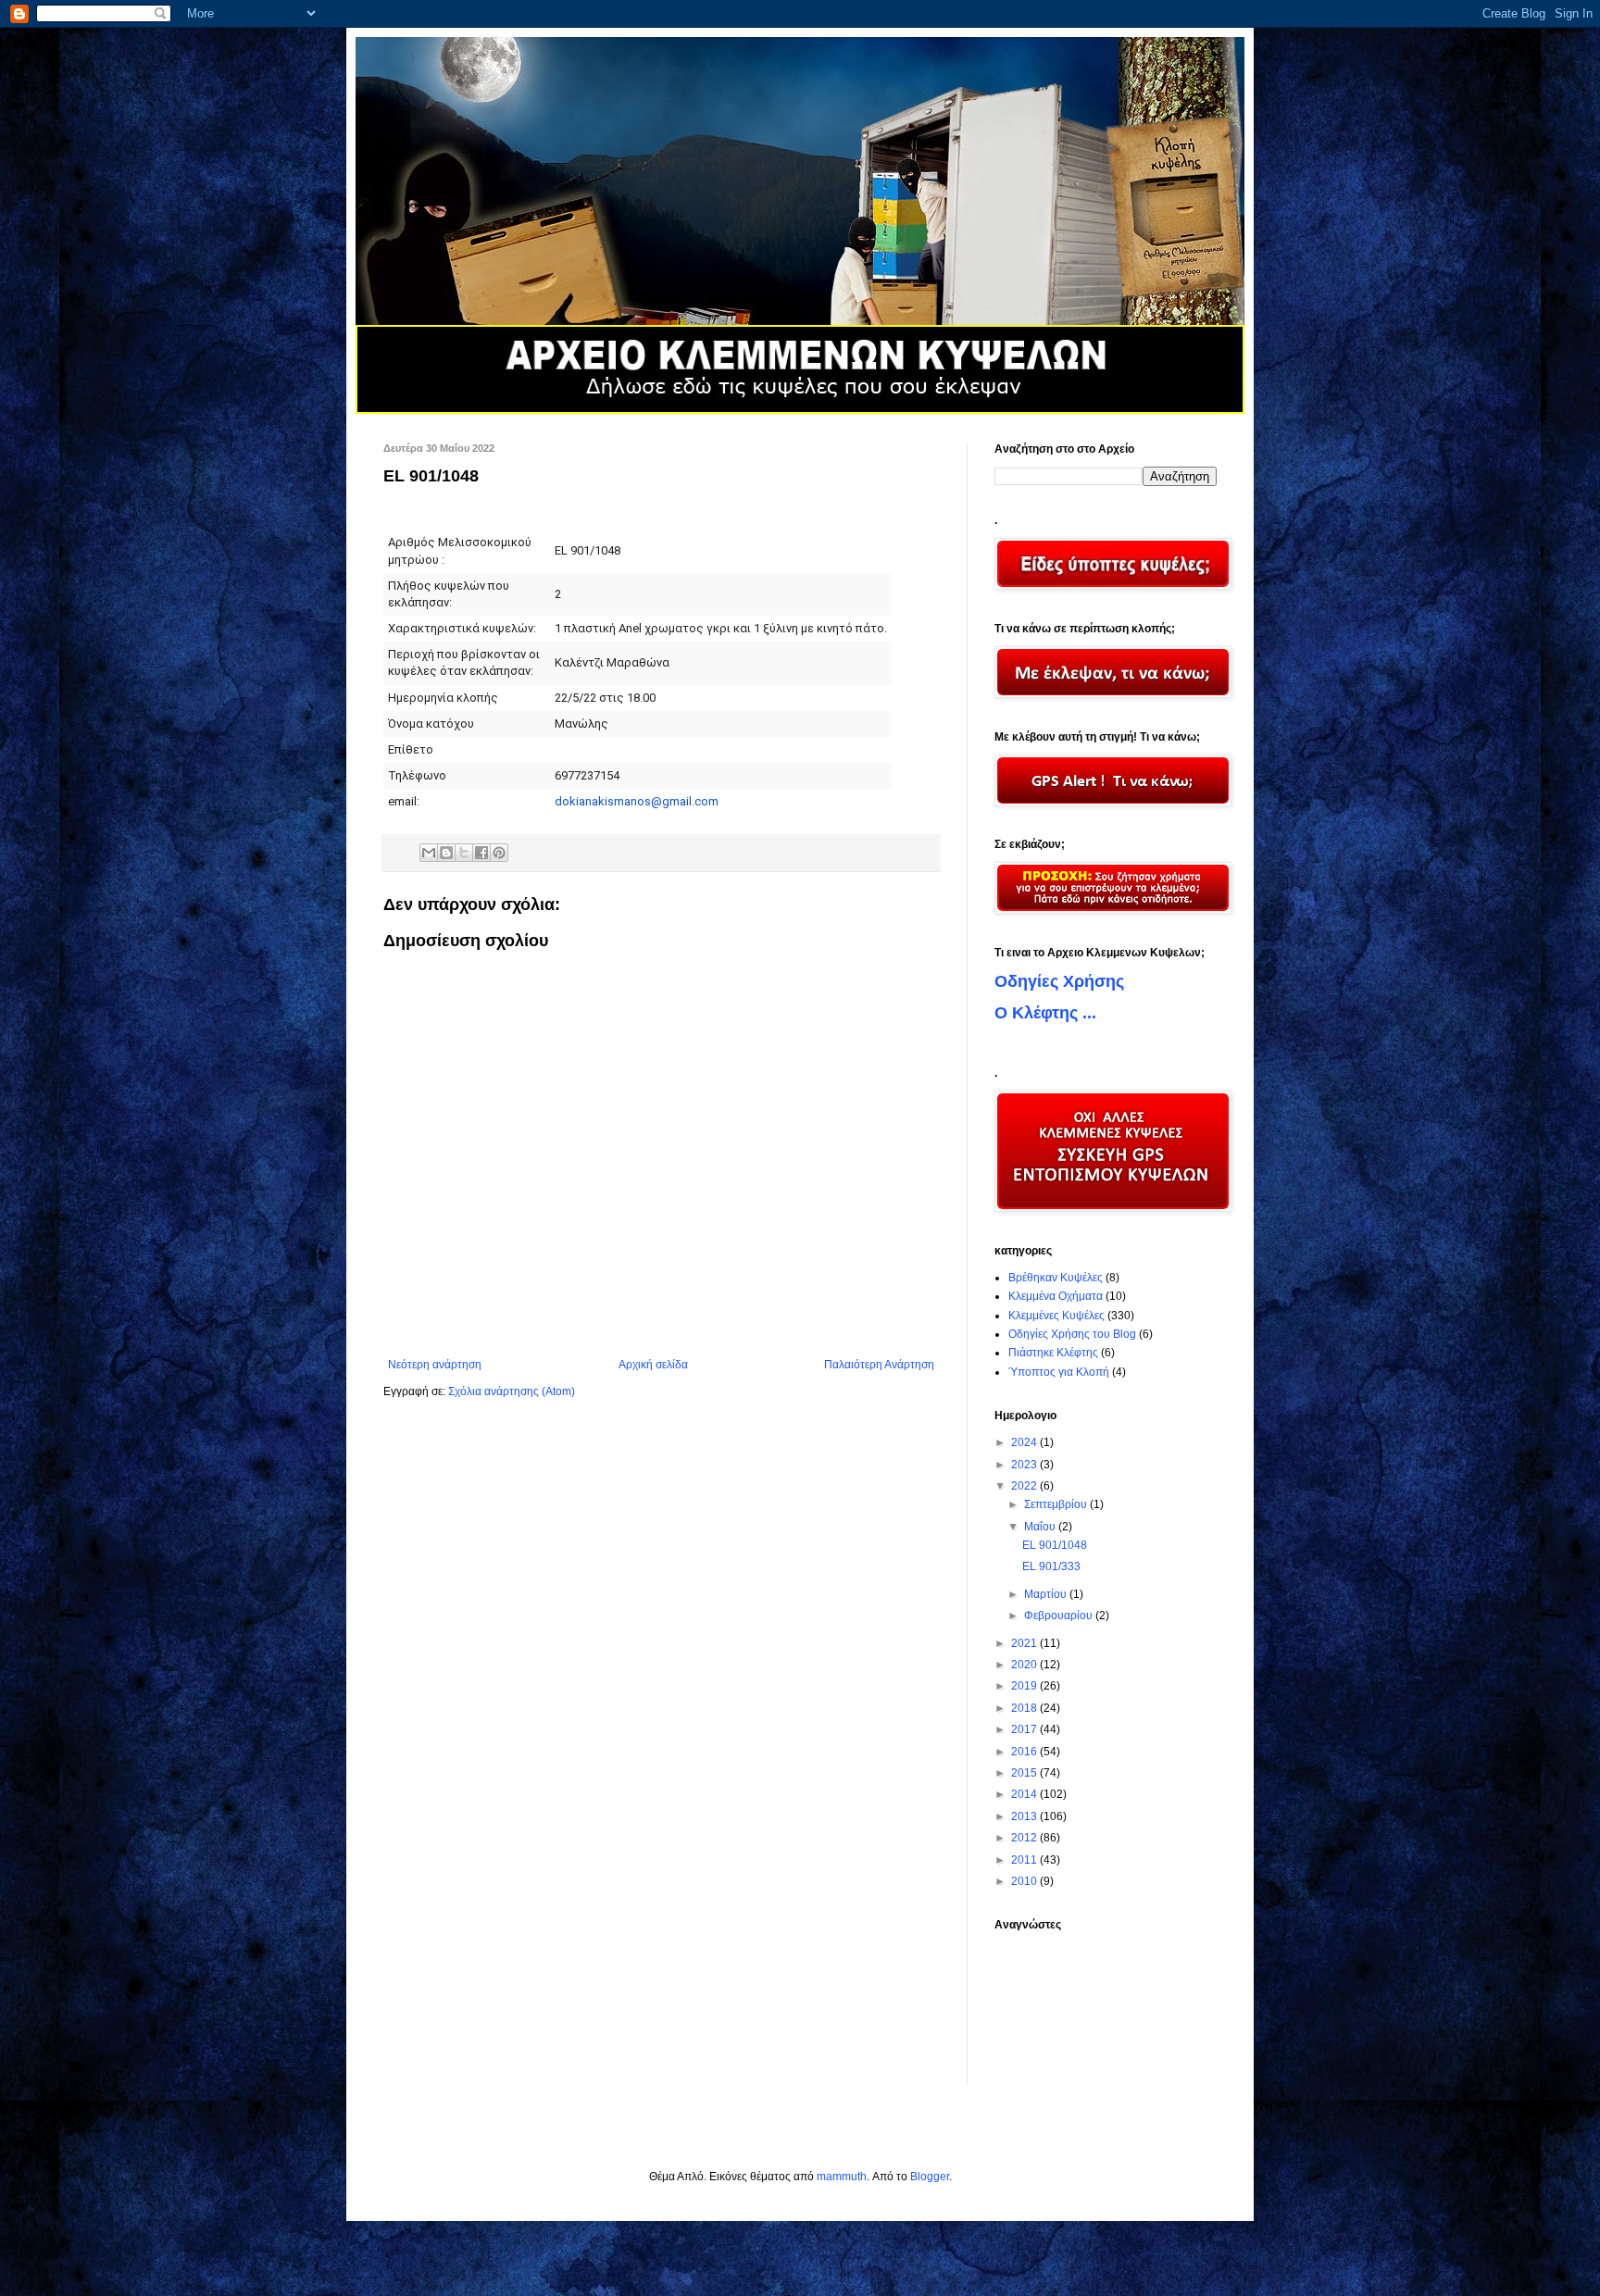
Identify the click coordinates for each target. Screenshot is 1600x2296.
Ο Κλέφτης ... (1045, 1013)
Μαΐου (1041, 1527)
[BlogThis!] (446, 853)
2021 (1025, 1643)
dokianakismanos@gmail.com (637, 801)
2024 (1025, 1442)
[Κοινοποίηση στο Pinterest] (499, 853)
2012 (1025, 1838)
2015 (1025, 1773)
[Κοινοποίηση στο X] (464, 853)
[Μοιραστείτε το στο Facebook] (481, 853)
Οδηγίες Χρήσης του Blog (1072, 1334)
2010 (1025, 1881)
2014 (1025, 1794)
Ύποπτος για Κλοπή (1059, 1372)
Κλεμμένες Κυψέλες (1056, 1316)
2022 (1025, 1486)
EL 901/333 (1051, 1566)
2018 (1025, 1708)
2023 (1025, 1465)
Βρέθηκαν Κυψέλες (1056, 1278)
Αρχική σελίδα (653, 1365)
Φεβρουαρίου (1060, 1616)
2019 (1025, 1686)
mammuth (842, 2177)
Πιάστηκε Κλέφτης (1053, 1353)
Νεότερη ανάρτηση (435, 1365)
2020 (1025, 1665)
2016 (1025, 1752)
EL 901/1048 (1055, 1545)
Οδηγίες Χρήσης (1059, 981)
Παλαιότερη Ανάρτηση (879, 1365)
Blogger (930, 2177)
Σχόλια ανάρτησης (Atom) (512, 1391)
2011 (1025, 1860)
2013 (1025, 1816)
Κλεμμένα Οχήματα (1056, 1296)
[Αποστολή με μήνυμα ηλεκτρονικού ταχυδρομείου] (429, 853)
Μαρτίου (1047, 1594)
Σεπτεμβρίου (1057, 1504)
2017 (1025, 1729)
